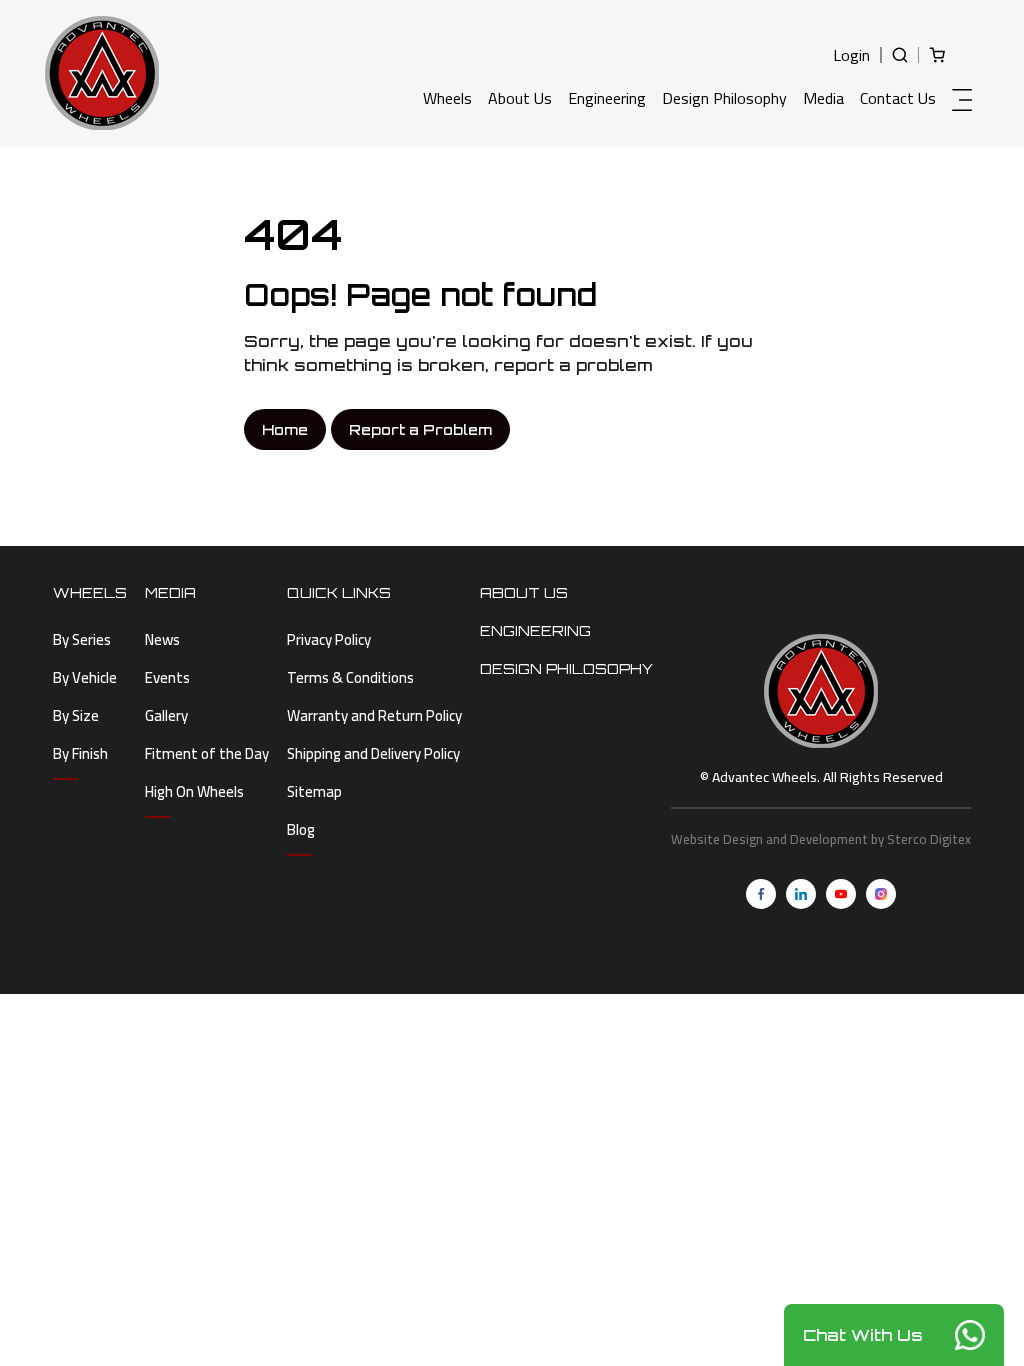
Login (851, 55)
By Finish (80, 753)
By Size (76, 715)
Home (285, 429)
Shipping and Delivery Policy (373, 753)
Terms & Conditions (350, 677)
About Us (520, 98)
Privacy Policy (329, 639)
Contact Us (898, 98)
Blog (301, 829)
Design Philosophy (724, 98)
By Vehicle (85, 677)
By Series (82, 639)
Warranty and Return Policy (374, 715)
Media (823, 98)
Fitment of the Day (207, 753)
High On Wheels (194, 791)
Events (167, 677)
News (162, 639)
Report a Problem (420, 429)
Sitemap (314, 791)
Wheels (447, 98)
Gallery (166, 715)
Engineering (607, 98)
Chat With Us (863, 1335)
